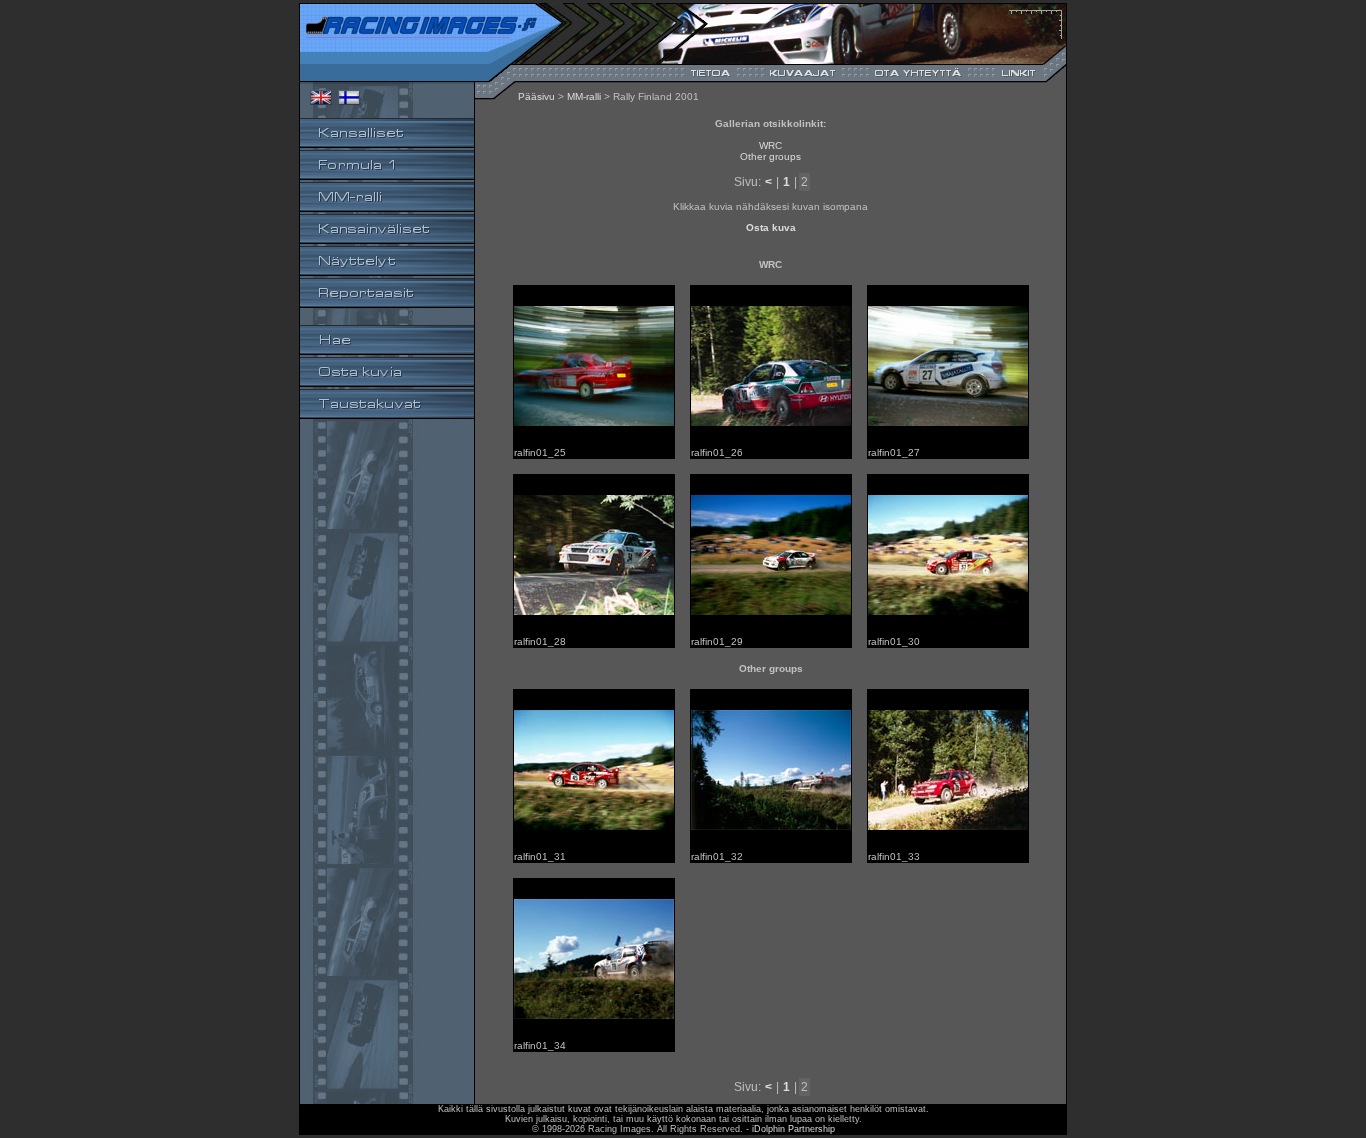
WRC (770, 145)
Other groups (770, 156)
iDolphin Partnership (793, 1129)
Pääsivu (536, 96)
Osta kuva (771, 227)
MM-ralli (584, 96)
